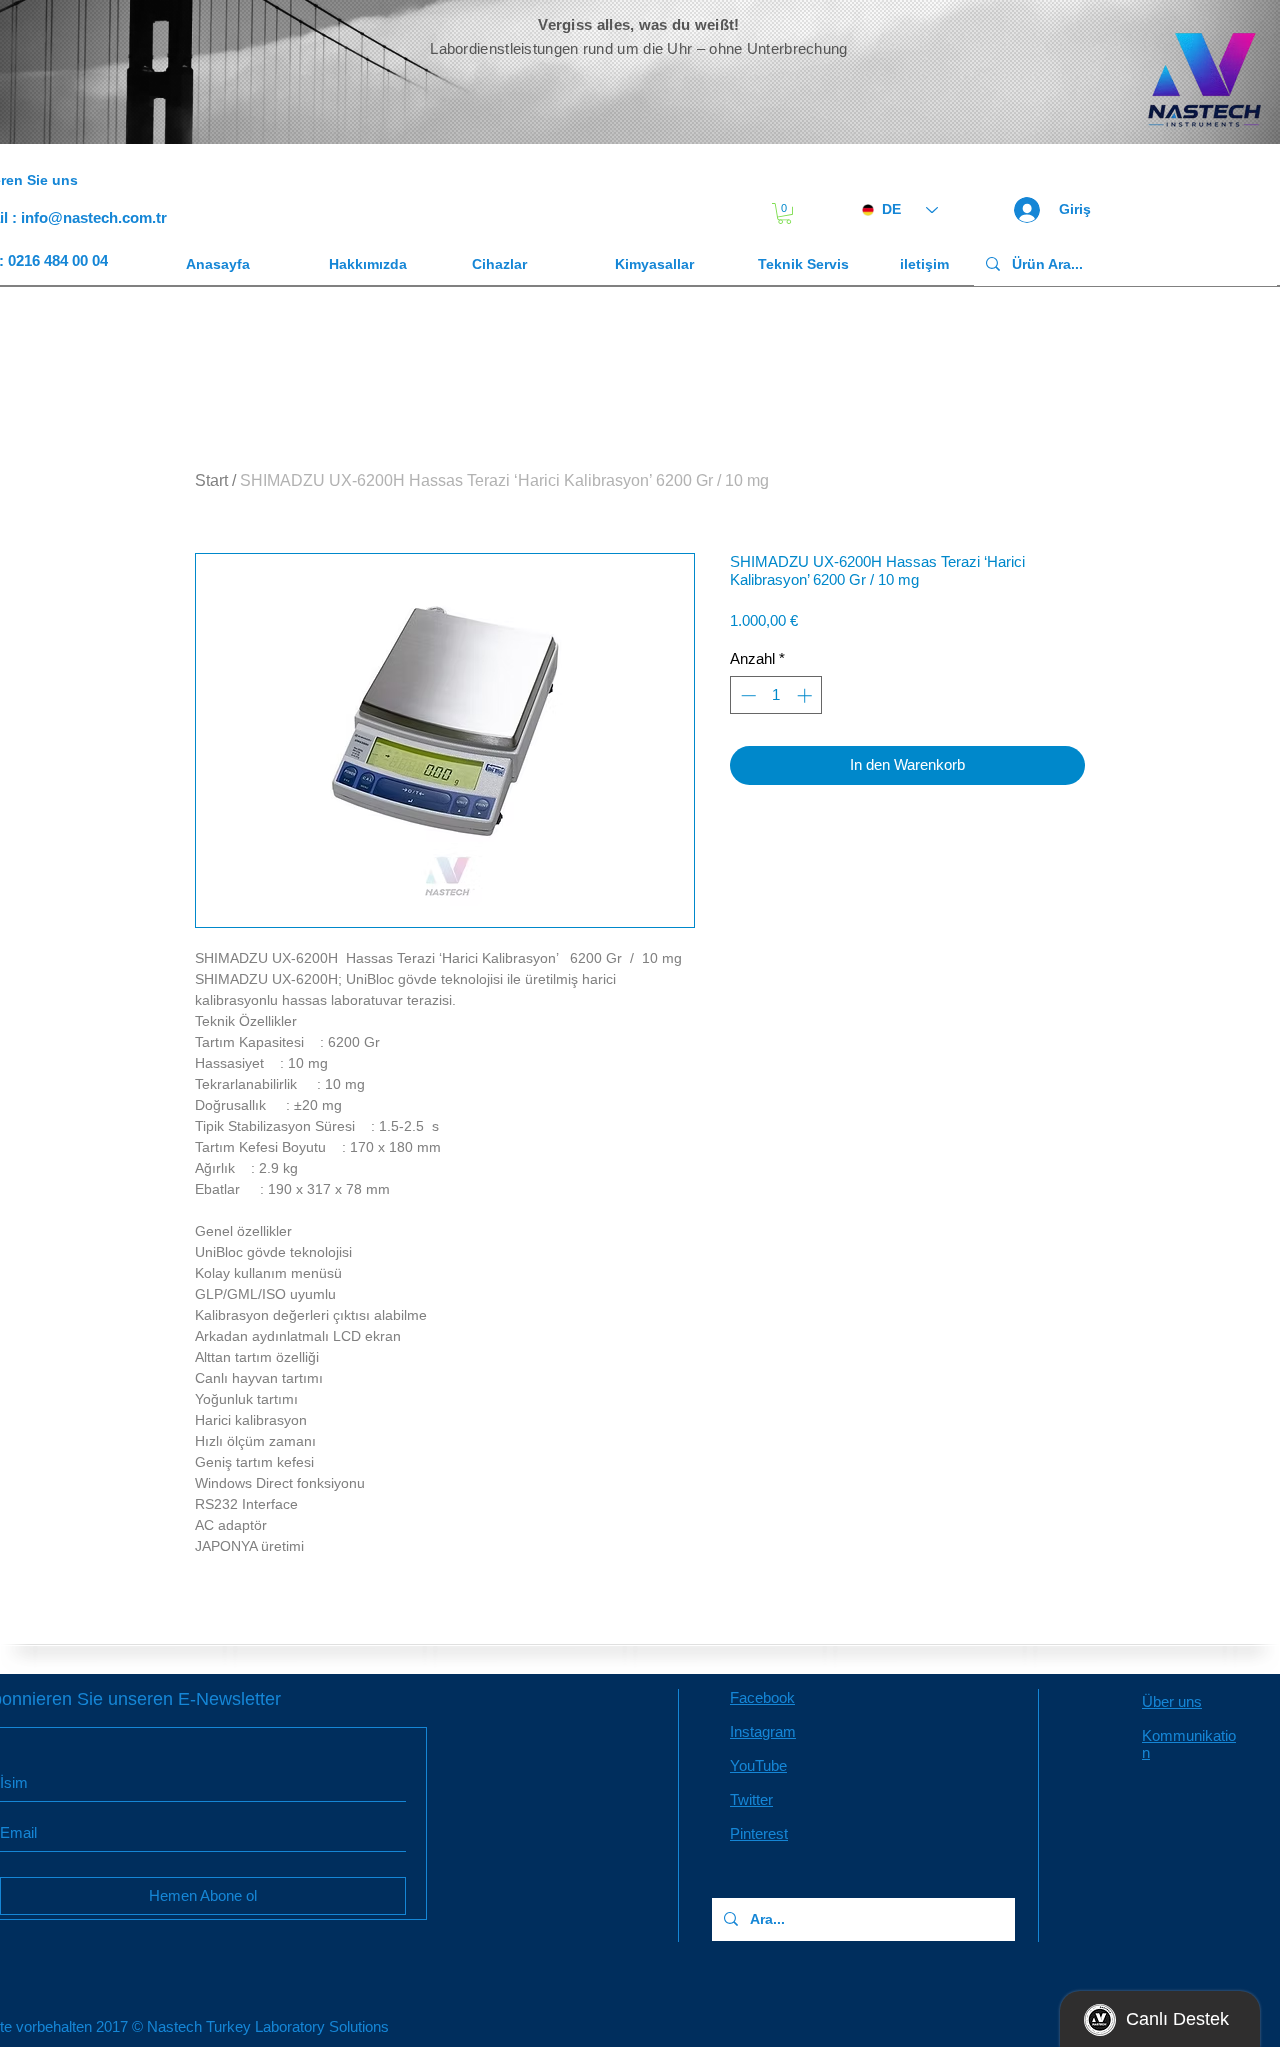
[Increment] (806, 695)
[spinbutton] (776, 695)
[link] (784, 213)
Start (211, 480)
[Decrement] (746, 695)
